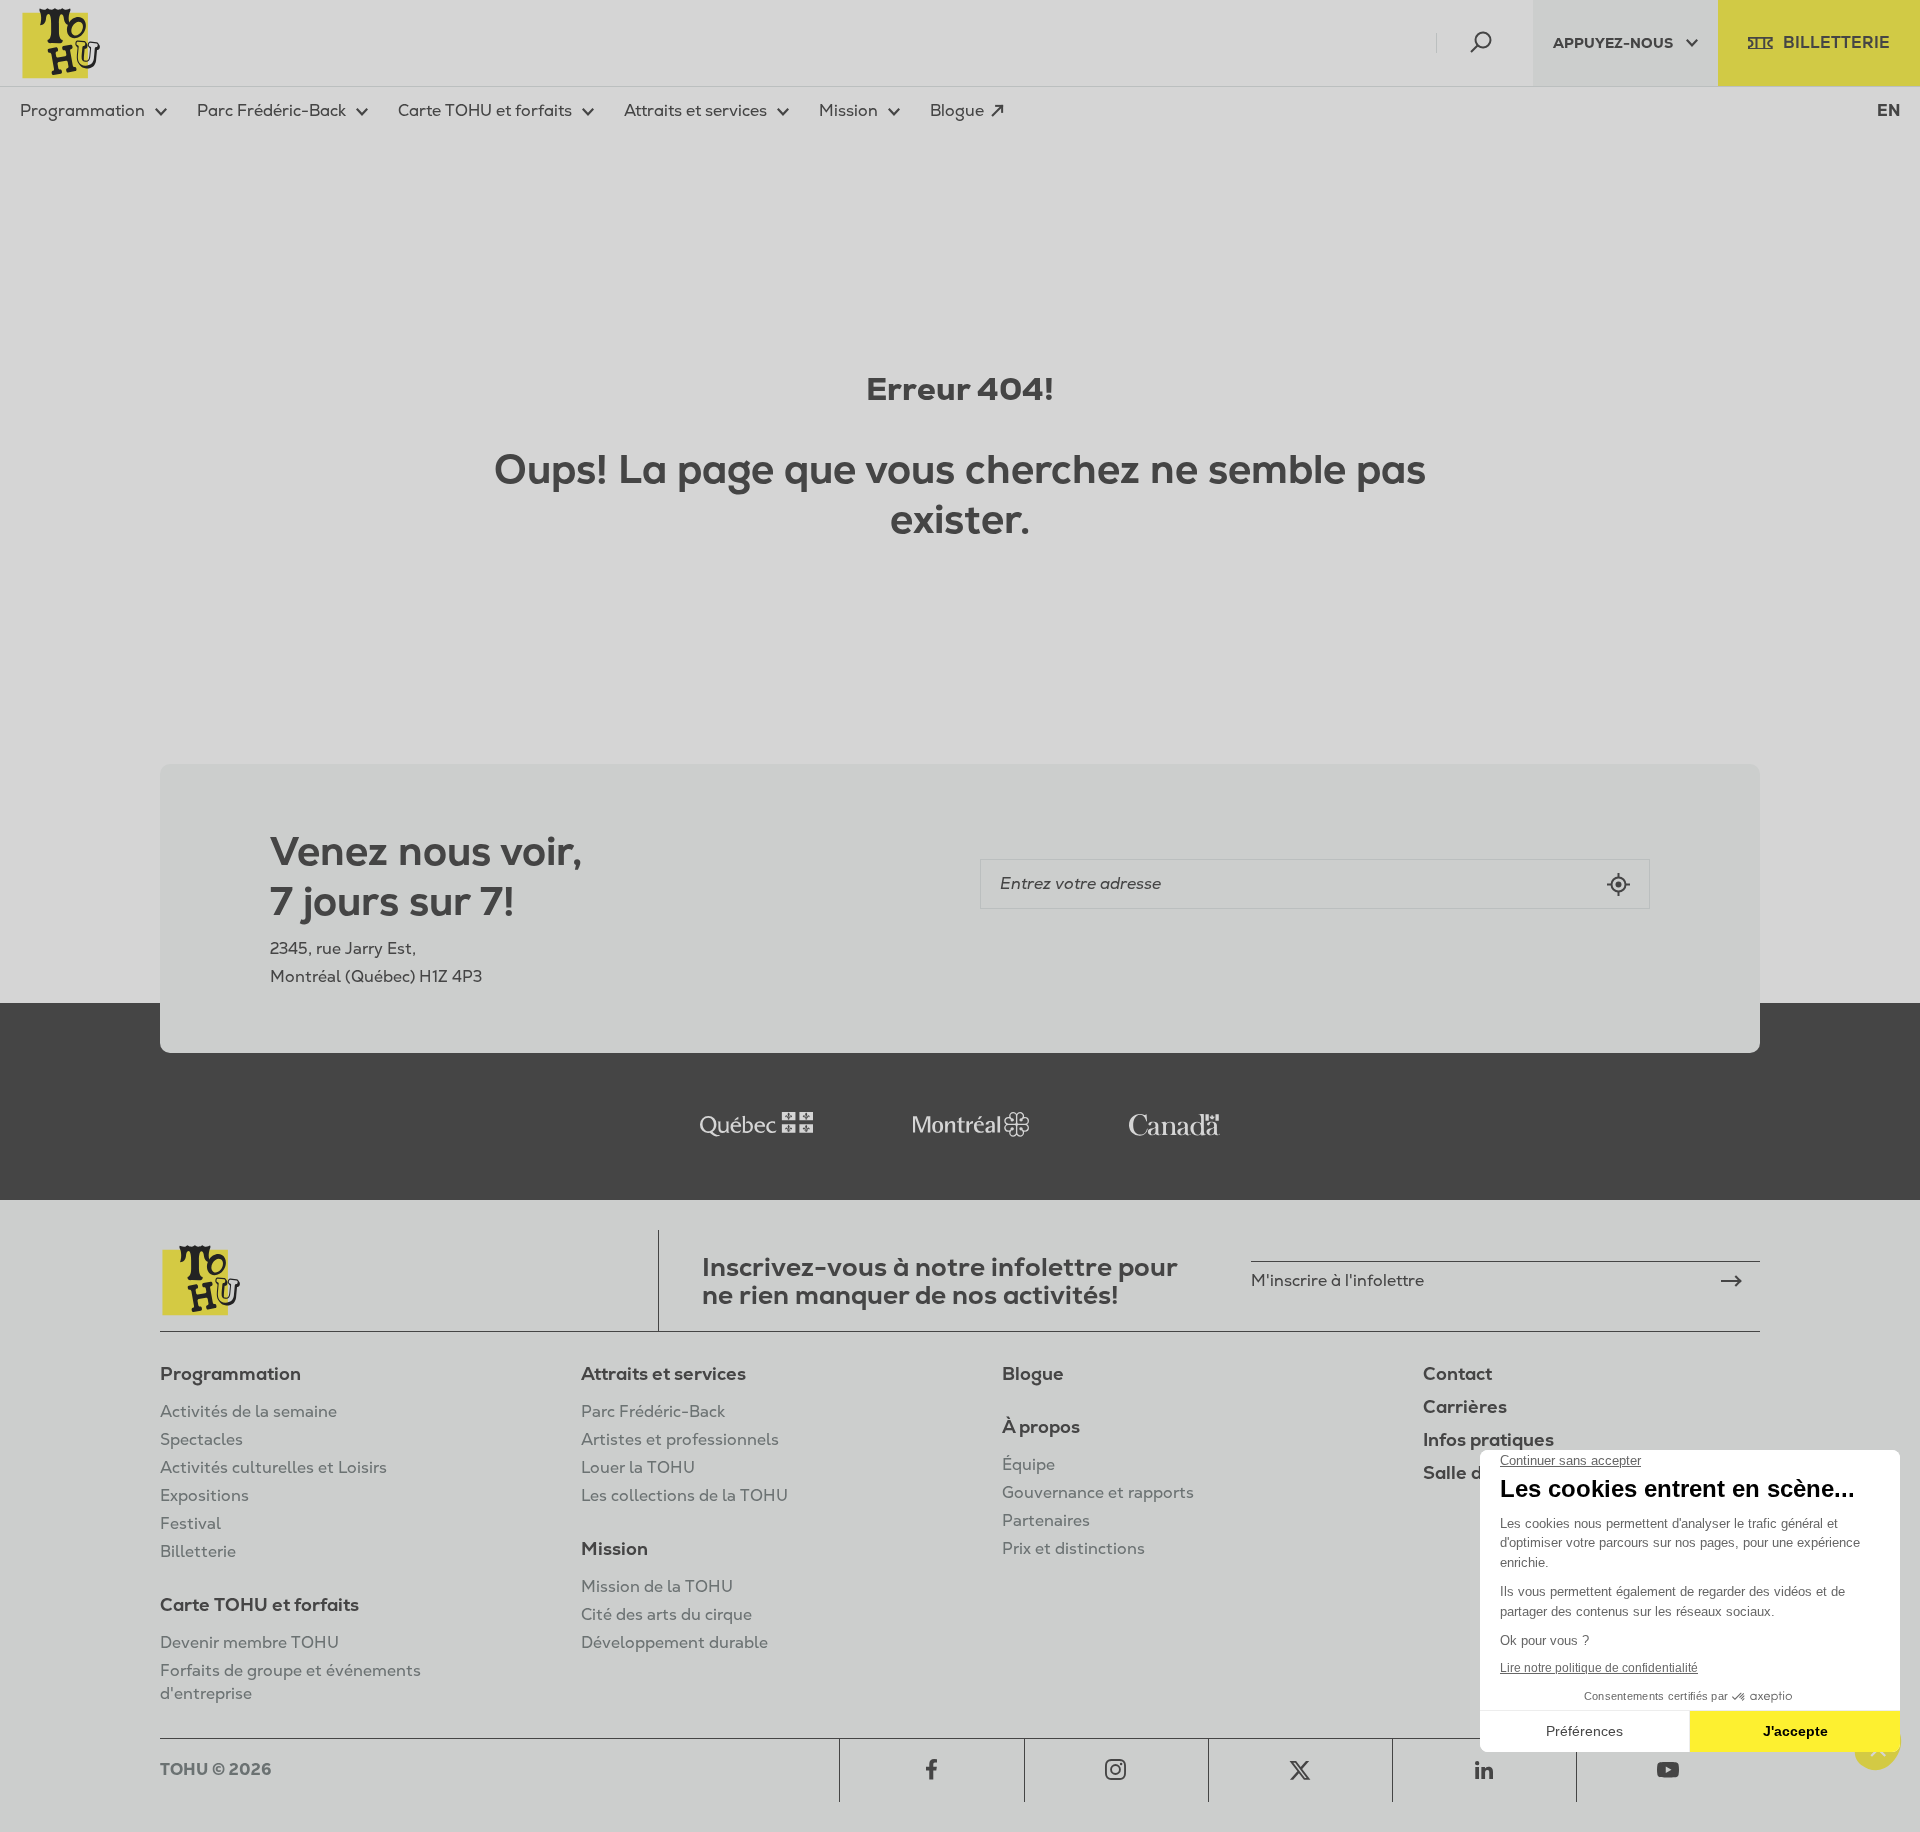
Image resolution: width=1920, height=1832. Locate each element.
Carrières (1465, 1406)
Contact (1457, 1373)
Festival (190, 1523)
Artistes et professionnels (680, 1439)
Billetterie (198, 1551)
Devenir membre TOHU (249, 1642)
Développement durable (674, 1642)
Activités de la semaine (248, 1411)
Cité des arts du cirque (666, 1614)
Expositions (204, 1495)
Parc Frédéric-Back (653, 1411)
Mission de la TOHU (657, 1586)
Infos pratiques (1488, 1439)
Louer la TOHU (638, 1467)
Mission (614, 1548)
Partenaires (1046, 1520)
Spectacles (201, 1439)
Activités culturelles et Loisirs (273, 1467)
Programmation (230, 1373)
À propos (1041, 1426)
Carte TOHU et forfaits (259, 1604)
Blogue (1033, 1373)
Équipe (1028, 1464)
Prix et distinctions (1073, 1548)
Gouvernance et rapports (1098, 1492)
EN (1888, 111)
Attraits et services (663, 1373)
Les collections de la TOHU (684, 1495)
